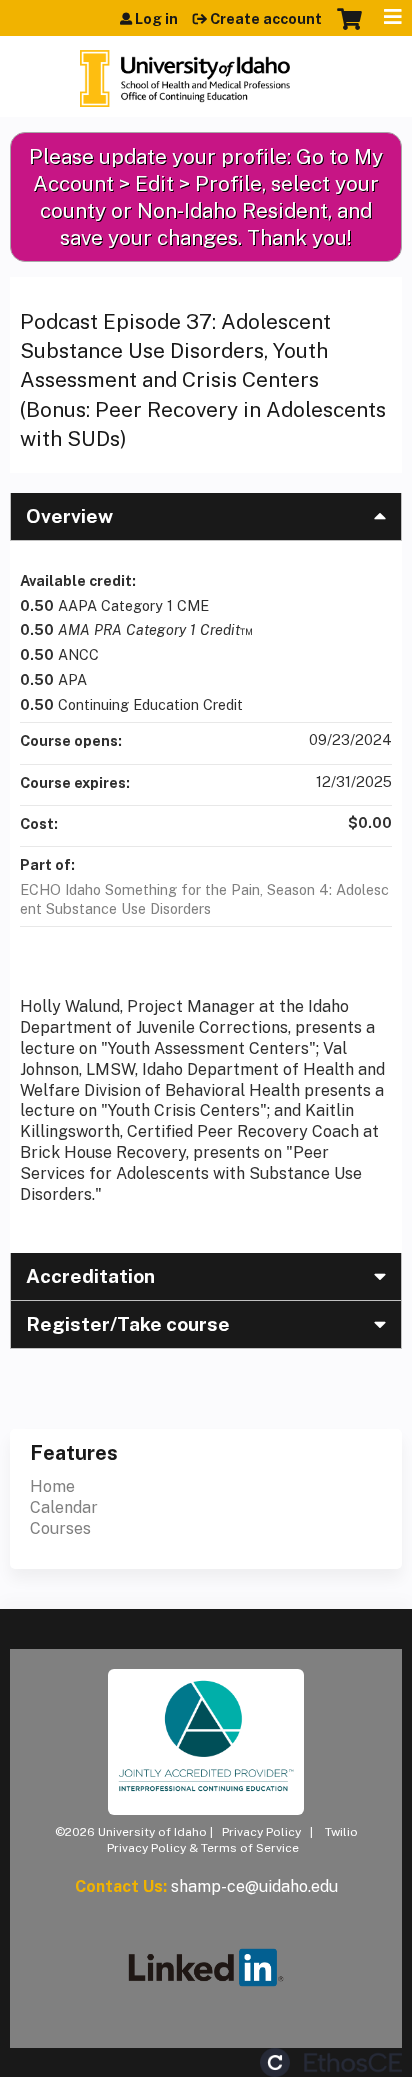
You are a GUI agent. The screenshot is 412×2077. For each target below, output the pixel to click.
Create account (266, 19)
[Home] (185, 71)
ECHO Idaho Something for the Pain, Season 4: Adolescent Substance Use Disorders (204, 899)
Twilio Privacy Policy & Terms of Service (232, 1840)
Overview (69, 516)
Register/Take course (128, 1324)
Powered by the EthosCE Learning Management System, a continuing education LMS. (331, 2062)
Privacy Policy (261, 1832)
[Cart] (349, 29)
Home (52, 1486)
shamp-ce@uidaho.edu (254, 1886)
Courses (60, 1528)
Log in (156, 19)
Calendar (64, 1507)
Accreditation (90, 1276)
